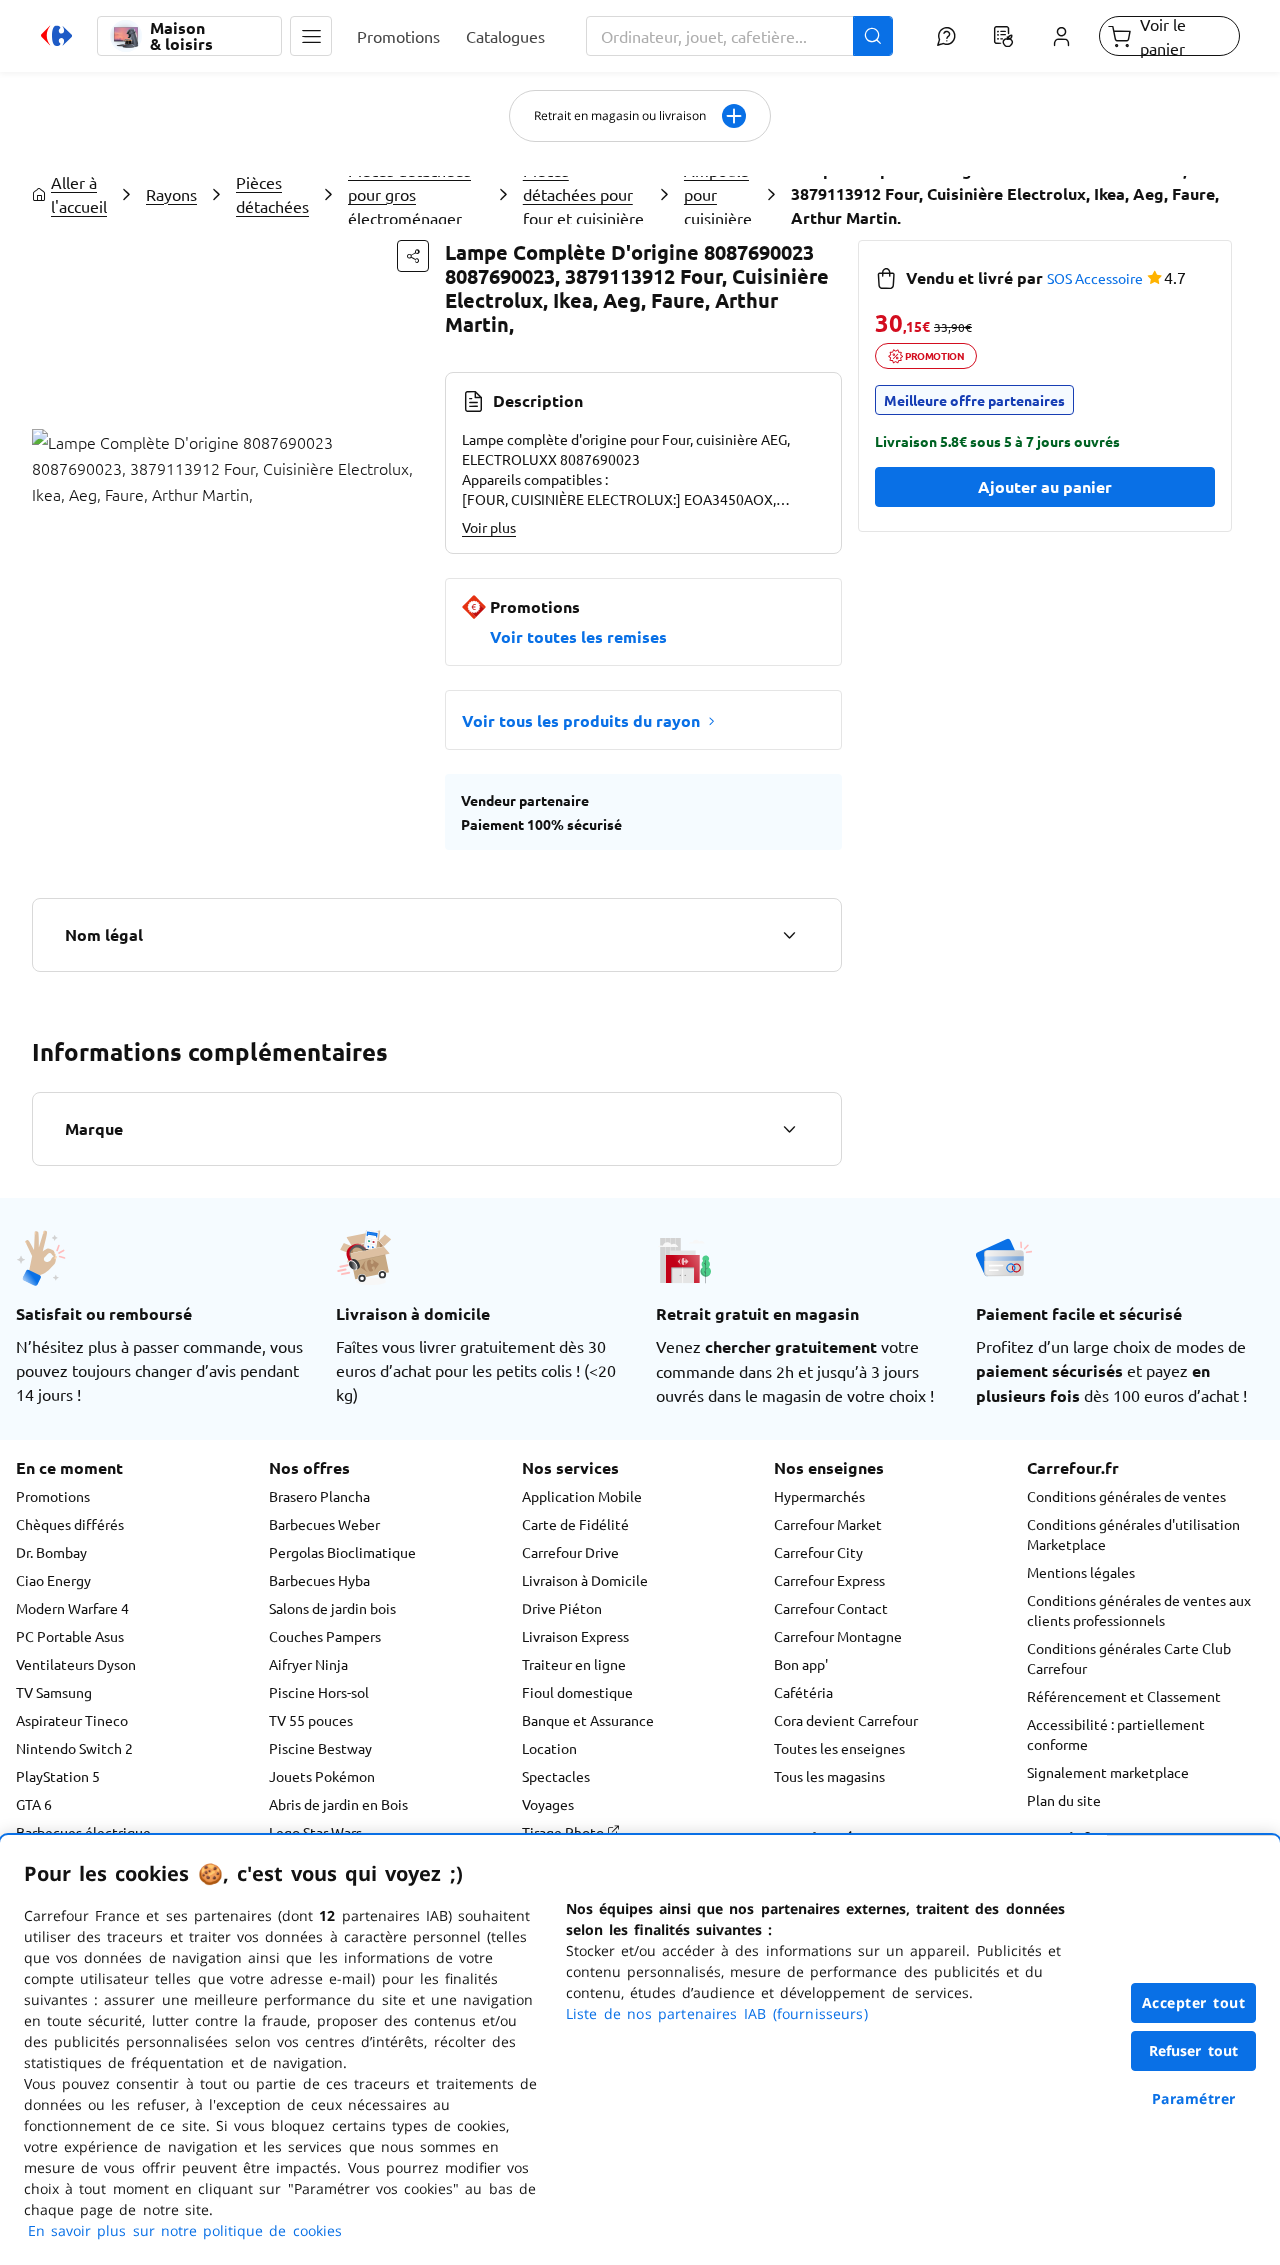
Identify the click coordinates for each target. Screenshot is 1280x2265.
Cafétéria (803, 1692)
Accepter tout (1194, 2002)
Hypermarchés (819, 1496)
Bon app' (801, 1664)
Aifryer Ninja (308, 1664)
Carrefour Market (828, 1524)
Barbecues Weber (324, 1524)
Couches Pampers (325, 1636)
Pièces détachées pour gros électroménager (409, 194)
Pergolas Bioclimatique (342, 1552)
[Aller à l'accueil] (56, 36)
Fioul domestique (577, 1692)
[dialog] (640, 2050)
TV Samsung (54, 1692)
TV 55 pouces (311, 1720)
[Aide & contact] (945, 36)
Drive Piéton (562, 1608)
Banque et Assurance (588, 1720)
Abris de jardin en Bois (338, 1804)
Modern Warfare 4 (72, 1608)
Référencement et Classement (1124, 1696)
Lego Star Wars (315, 1832)
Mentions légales (1081, 1572)
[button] (311, 36)
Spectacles (556, 1776)
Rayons (171, 194)
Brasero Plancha (319, 1496)
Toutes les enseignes (839, 1748)
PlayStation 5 (58, 1776)
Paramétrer (1194, 2098)
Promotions (53, 1496)
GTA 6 (34, 1804)
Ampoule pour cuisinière (718, 194)
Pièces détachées (272, 194)
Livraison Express (575, 1636)
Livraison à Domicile (585, 1580)
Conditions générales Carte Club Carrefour (1129, 1658)
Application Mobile (582, 1496)
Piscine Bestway (320, 1748)
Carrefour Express (829, 1580)
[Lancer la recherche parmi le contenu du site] (873, 36)
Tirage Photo (564, 1832)
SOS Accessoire (1095, 278)
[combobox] (740, 36)
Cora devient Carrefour (846, 1720)
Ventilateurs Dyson (76, 1664)
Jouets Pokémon (322, 1776)
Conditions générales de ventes (1126, 1496)
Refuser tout (1194, 2050)
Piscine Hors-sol (319, 1692)
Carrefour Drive (570, 1552)
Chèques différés (70, 1524)
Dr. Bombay (51, 1552)
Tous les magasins (829, 1776)
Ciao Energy (53, 1580)
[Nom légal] (789, 935)
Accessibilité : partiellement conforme (1116, 1734)
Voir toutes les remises (578, 636)
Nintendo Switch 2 (74, 1748)
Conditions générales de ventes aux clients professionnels (1139, 1610)
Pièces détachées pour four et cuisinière (583, 194)
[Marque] (789, 1129)
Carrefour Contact (831, 1608)
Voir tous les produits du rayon (581, 720)
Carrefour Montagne (838, 1636)
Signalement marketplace (1108, 1772)
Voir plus (489, 527)
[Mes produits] (1004, 36)
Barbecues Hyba (319, 1580)
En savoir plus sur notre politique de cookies (185, 2230)
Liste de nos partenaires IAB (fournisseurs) (717, 2013)
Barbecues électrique (83, 1832)
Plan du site (1064, 1800)
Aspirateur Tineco (72, 1720)
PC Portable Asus (70, 1636)
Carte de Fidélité (575, 1524)
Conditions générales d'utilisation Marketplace (1133, 1534)
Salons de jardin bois (332, 1608)
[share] (413, 256)
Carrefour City (818, 1552)
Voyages (548, 1804)
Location (549, 1748)
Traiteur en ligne (574, 1664)
